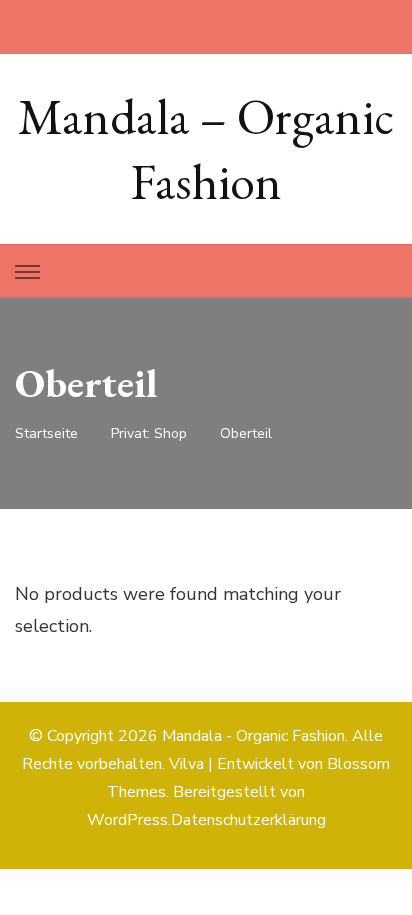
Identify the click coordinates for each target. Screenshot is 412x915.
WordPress (127, 820)
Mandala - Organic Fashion (253, 736)
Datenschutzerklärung (248, 820)
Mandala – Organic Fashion (206, 149)
